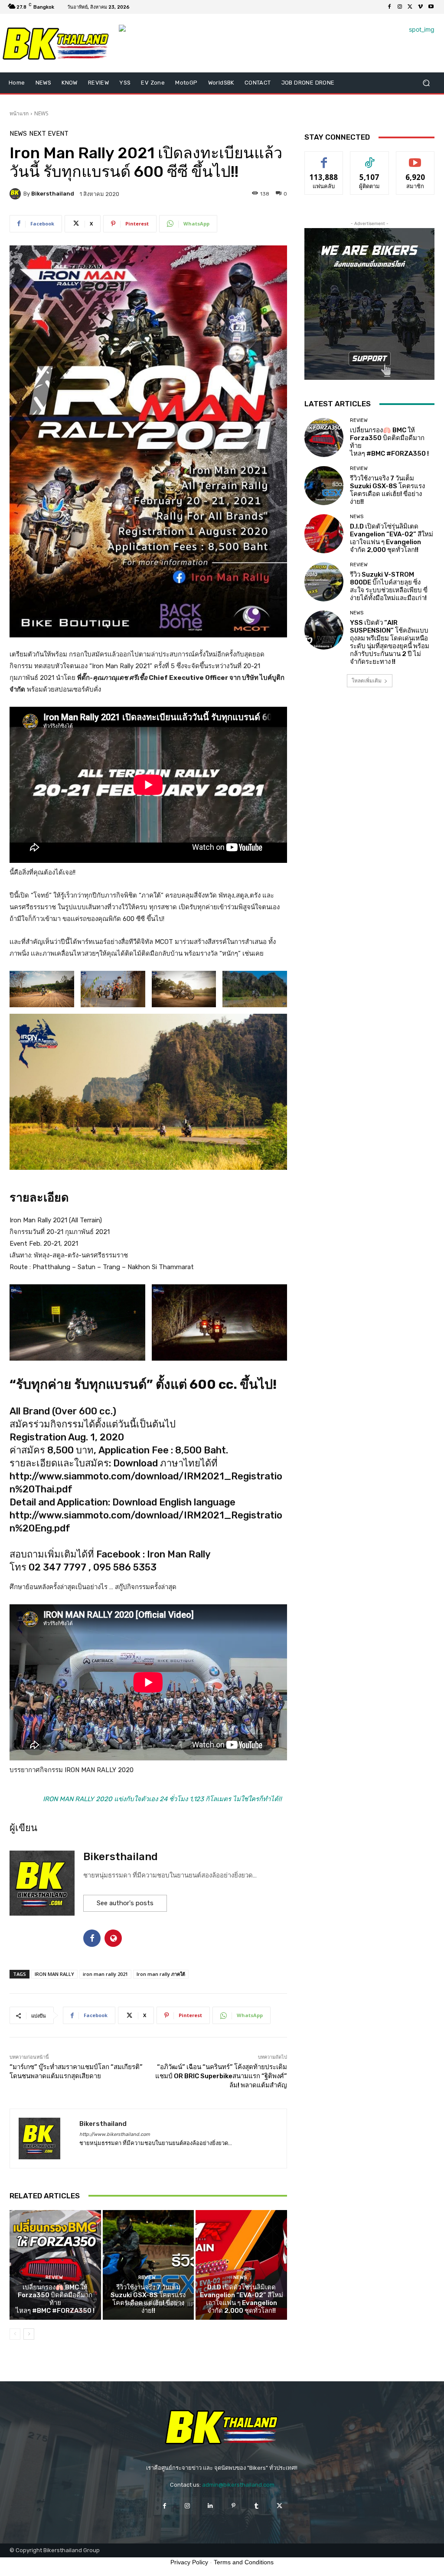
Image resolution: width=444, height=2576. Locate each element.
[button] (426, 83)
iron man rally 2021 (105, 1974)
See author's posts (125, 1903)
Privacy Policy (189, 2562)
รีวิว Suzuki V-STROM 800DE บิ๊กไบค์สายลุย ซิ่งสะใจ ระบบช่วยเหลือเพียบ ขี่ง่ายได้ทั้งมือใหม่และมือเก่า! (389, 586)
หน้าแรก (19, 113)
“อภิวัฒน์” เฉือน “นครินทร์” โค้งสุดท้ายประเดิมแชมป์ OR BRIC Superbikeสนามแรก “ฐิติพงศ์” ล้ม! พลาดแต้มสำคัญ (221, 2076)
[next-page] (29, 2334)
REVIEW (54, 2277)
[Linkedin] (211, 2506)
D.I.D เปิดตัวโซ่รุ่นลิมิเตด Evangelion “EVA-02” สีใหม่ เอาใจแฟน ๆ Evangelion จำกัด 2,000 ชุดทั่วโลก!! (242, 2299)
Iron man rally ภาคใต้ (161, 1974)
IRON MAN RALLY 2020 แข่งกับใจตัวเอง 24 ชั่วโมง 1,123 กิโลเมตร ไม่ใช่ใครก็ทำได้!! (162, 1799)
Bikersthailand (53, 194)
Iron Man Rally (179, 1554)
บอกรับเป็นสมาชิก (415, 161)
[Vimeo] (421, 7)
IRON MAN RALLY (54, 1974)
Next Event (49, 134)
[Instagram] (400, 7)
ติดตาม (369, 158)
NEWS (41, 113)
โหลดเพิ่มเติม (367, 681)
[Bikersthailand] (16, 194)
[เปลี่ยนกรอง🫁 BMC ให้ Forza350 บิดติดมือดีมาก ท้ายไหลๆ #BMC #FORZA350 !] (55, 2265)
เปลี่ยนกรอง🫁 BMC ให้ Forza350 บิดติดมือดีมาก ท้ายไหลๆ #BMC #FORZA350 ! (55, 2299)
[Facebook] (389, 7)
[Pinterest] (233, 2506)
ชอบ (324, 158)
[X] (410, 7)
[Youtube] (431, 7)
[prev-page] (15, 2334)
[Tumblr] (256, 2506)
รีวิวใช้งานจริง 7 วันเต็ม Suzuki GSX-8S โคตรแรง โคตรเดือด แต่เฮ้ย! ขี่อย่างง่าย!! (148, 2299)
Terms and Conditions (244, 2562)
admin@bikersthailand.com (238, 2485)
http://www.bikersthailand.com (115, 2134)
